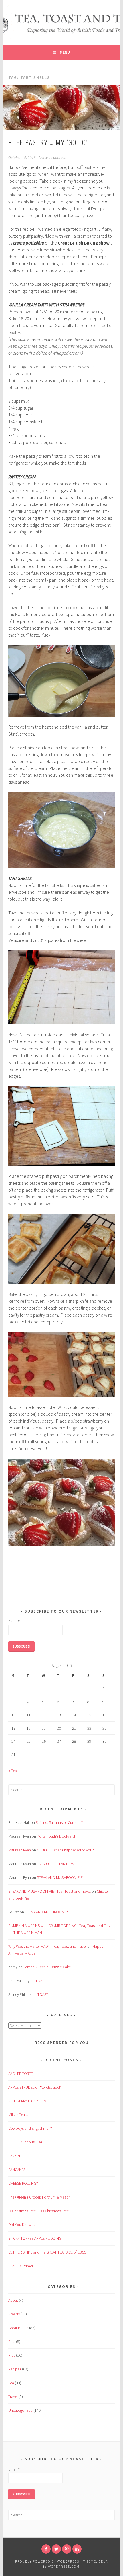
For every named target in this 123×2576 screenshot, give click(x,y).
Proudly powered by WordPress (47, 2561)
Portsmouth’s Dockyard (56, 1836)
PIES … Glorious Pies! (26, 2142)
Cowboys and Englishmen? (30, 2128)
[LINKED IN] (77, 2549)
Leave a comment (52, 158)
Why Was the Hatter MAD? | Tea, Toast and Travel (47, 1946)
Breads (14, 2314)
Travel (13, 2397)
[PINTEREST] (67, 2549)
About (13, 2300)
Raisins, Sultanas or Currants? (59, 1822)
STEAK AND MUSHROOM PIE (60, 1877)
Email (14, 1622)
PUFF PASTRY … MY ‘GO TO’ (48, 142)
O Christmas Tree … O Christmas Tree (38, 2211)
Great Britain (18, 2328)
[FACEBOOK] (46, 2549)
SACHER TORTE (21, 2074)
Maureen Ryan (20, 1850)
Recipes (15, 2369)
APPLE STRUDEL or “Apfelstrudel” (35, 2087)
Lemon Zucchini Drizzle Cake (47, 1967)
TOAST (41, 1981)
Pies (12, 2342)
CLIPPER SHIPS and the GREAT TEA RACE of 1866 (47, 2252)
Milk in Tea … (19, 2115)
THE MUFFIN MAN (28, 1933)
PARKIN (14, 2156)
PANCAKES (17, 2170)
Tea (11, 2383)
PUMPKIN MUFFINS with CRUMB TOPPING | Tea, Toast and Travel (61, 1926)
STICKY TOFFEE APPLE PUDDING (35, 2238)
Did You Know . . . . (23, 2225)
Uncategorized (20, 2410)
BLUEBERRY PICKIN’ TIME (28, 2101)
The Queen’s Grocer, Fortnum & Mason (39, 2197)
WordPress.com (64, 2566)
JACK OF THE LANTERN (55, 1864)
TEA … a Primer (21, 2266)
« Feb (13, 1771)
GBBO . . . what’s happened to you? (65, 1850)
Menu (65, 52)
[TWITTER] (56, 2549)
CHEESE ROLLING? (23, 2183)
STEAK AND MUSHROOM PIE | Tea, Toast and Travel (49, 1891)
